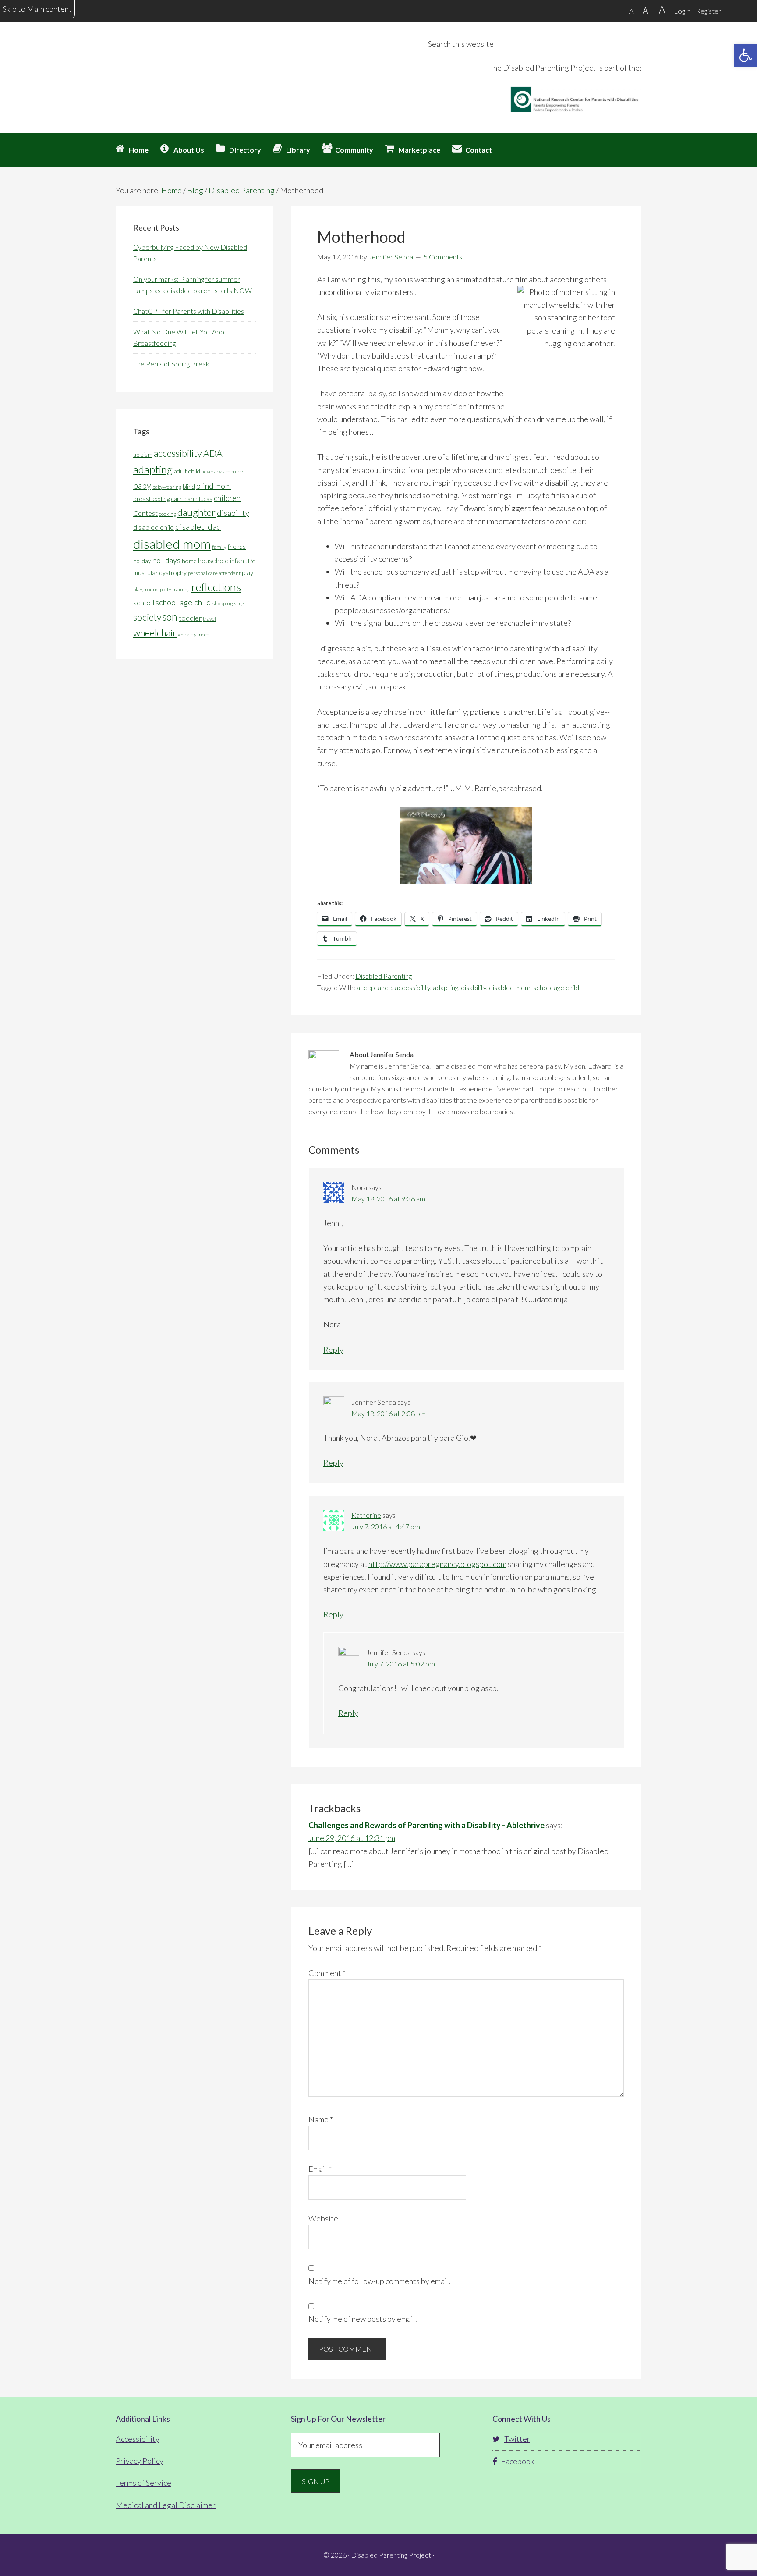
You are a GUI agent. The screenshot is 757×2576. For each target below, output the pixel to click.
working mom (194, 634)
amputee (233, 471)
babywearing (167, 487)
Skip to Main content (37, 9)
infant (238, 561)
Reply (333, 1350)
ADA (213, 453)
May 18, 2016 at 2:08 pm (389, 1413)
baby (142, 485)
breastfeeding (152, 499)
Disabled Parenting (384, 976)
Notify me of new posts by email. (363, 2319)
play (248, 572)
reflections (216, 587)
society (147, 617)
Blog (195, 190)
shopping (223, 603)
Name (321, 2119)
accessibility (412, 987)
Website (323, 2218)
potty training (175, 589)
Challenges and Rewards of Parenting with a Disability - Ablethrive (426, 1825)
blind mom (214, 486)
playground (146, 589)
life (251, 561)
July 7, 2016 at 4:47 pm (386, 1526)
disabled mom (510, 987)
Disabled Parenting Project (195, 64)
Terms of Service (143, 2483)
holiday (142, 561)
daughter (196, 512)
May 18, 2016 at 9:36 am (388, 1199)
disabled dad (198, 527)
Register (709, 11)
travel (209, 619)
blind (189, 487)
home (189, 561)
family (219, 547)
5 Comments (443, 257)
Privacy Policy (140, 2461)
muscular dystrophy (160, 573)
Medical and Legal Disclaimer (166, 2505)
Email (320, 2169)
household (213, 561)
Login (682, 11)
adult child (187, 471)
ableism (143, 455)
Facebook (518, 2461)
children (227, 498)
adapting (446, 987)
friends (237, 547)
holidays (166, 560)
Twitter (517, 2439)
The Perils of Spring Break (171, 364)
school (144, 602)
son (170, 617)
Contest (145, 513)
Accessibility (138, 2439)
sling (239, 603)
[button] (746, 55)
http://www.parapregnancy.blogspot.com (437, 1564)
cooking (168, 514)
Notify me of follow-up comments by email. (380, 2281)
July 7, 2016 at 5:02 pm (401, 1664)
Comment (327, 1973)
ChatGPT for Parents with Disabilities (189, 311)
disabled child (154, 527)
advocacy (212, 471)
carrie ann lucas (192, 499)
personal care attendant (214, 573)
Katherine (366, 1515)
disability (474, 987)
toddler (190, 618)
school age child (556, 987)
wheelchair (155, 633)
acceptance (374, 987)
